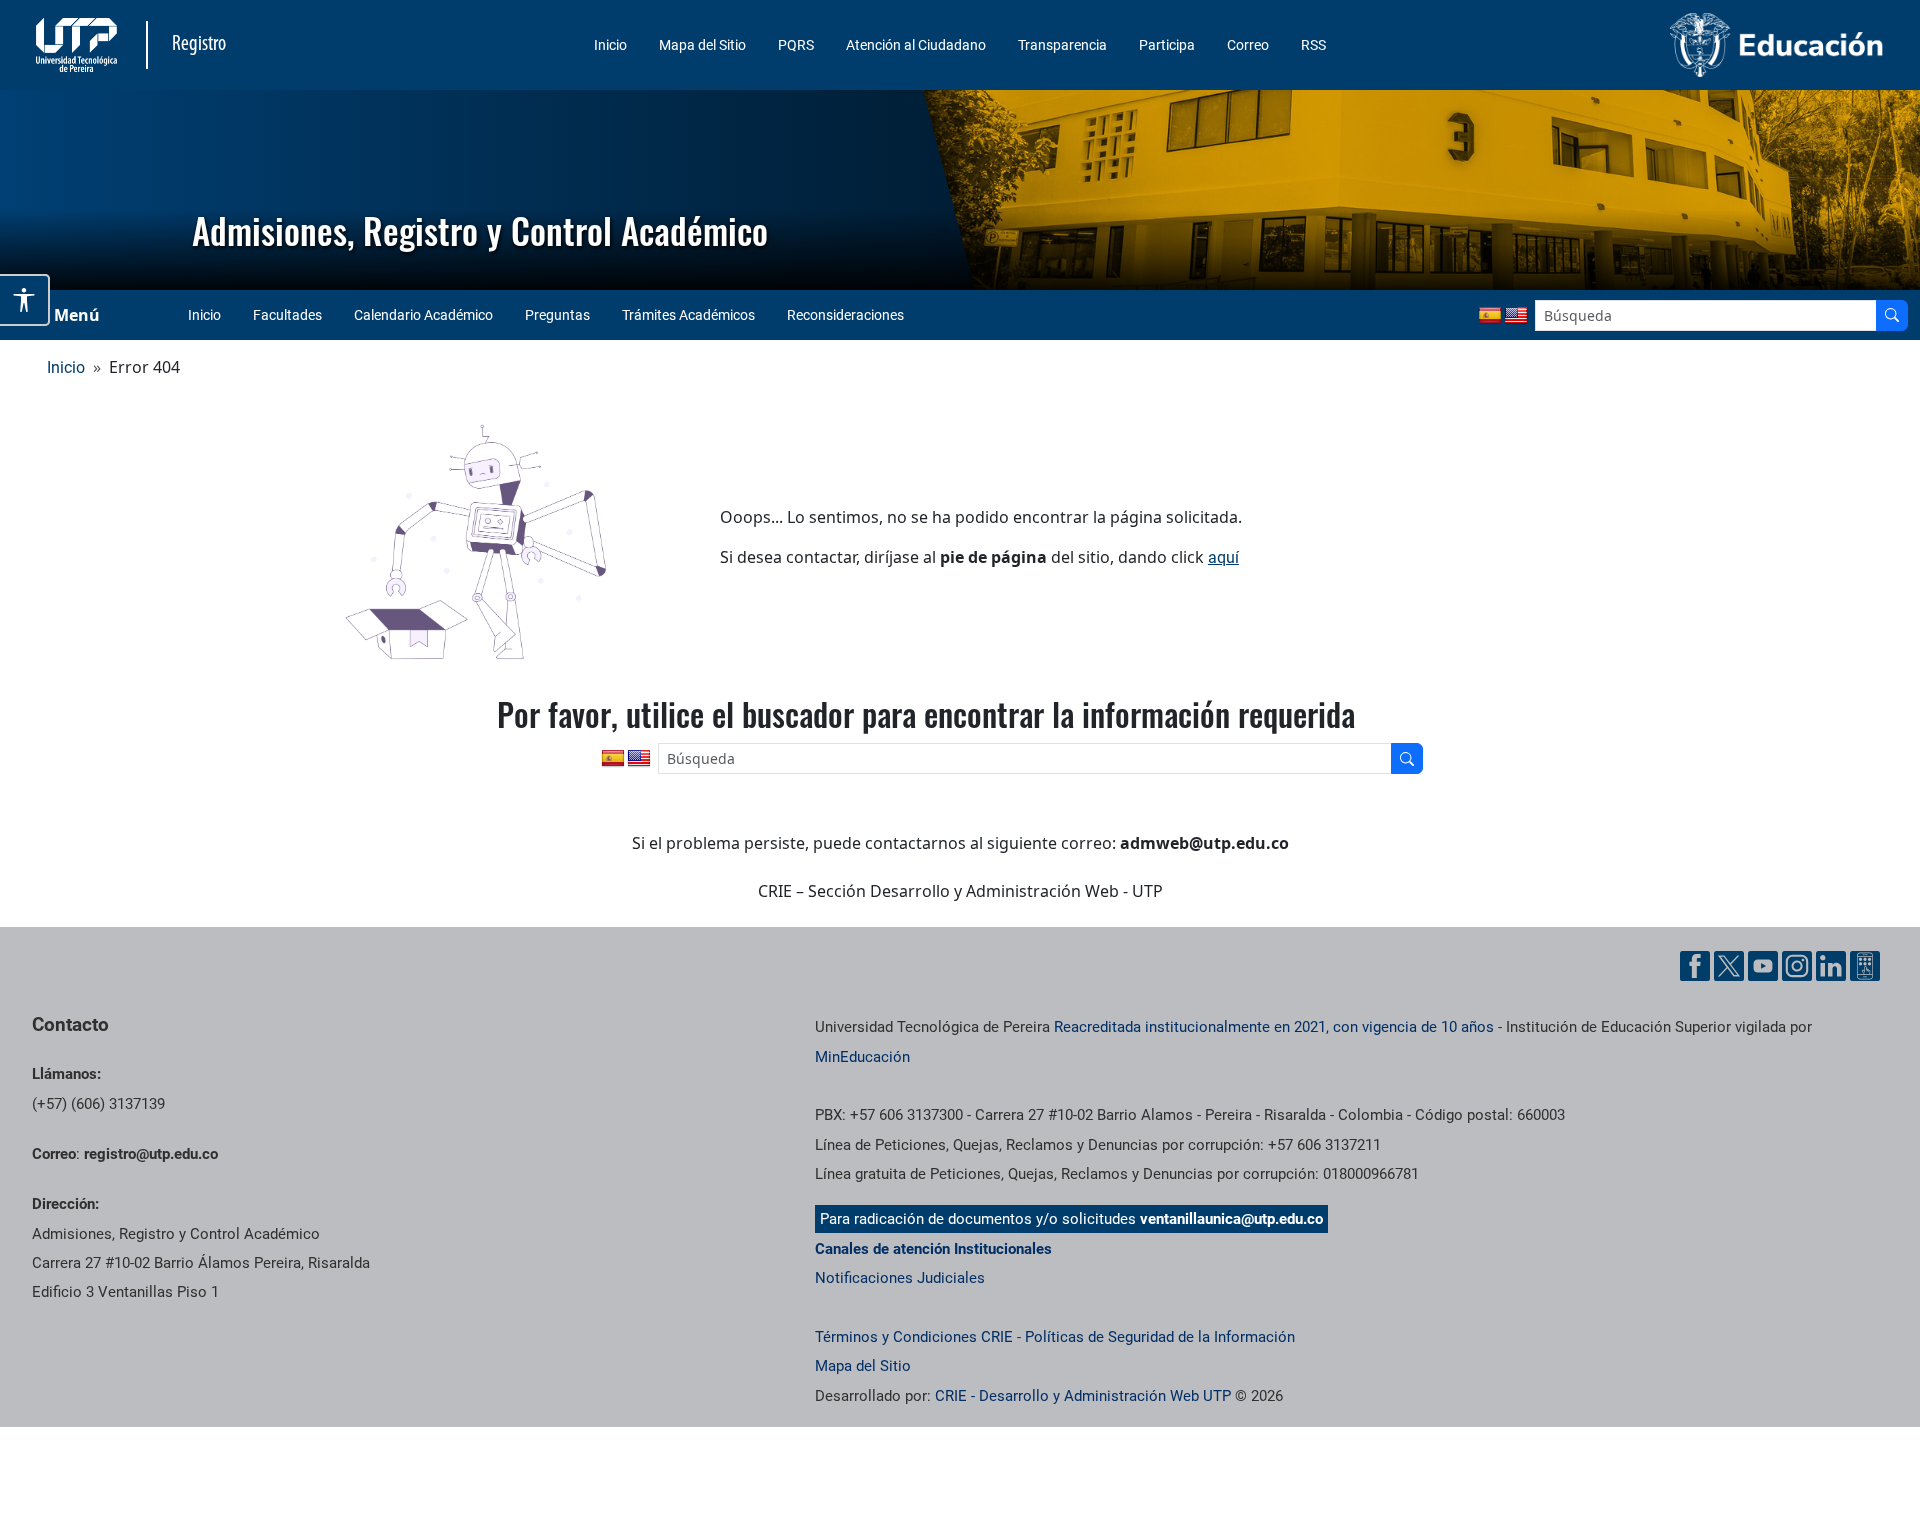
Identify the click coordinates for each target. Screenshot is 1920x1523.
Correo (1248, 45)
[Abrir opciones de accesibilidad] (25, 300)
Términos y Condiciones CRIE (914, 1337)
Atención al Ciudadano (916, 45)
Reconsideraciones (845, 315)
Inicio (610, 45)
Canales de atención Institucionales (933, 1249)
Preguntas (557, 315)
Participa (1167, 45)
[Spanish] (1490, 316)
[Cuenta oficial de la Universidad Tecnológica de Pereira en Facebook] (1695, 966)
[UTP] (79, 45)
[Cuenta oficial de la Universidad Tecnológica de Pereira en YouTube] (1763, 966)
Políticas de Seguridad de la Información (1160, 1337)
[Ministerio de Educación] (1671, 45)
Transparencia (1062, 45)
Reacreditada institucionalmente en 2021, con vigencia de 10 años (1274, 1027)
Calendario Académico (423, 315)
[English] (1516, 316)
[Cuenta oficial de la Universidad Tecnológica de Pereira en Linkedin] (1831, 966)
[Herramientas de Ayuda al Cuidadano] (1865, 966)
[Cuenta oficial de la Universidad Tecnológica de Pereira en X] (1729, 966)
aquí (1223, 557)
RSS (1313, 45)
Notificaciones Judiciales (900, 1278)
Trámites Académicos (688, 315)
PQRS (796, 45)
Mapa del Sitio (702, 45)
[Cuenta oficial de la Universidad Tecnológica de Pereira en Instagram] (1797, 966)
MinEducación (862, 1057)
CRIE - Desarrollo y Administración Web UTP (1083, 1396)
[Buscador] (1892, 315)
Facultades (287, 315)
